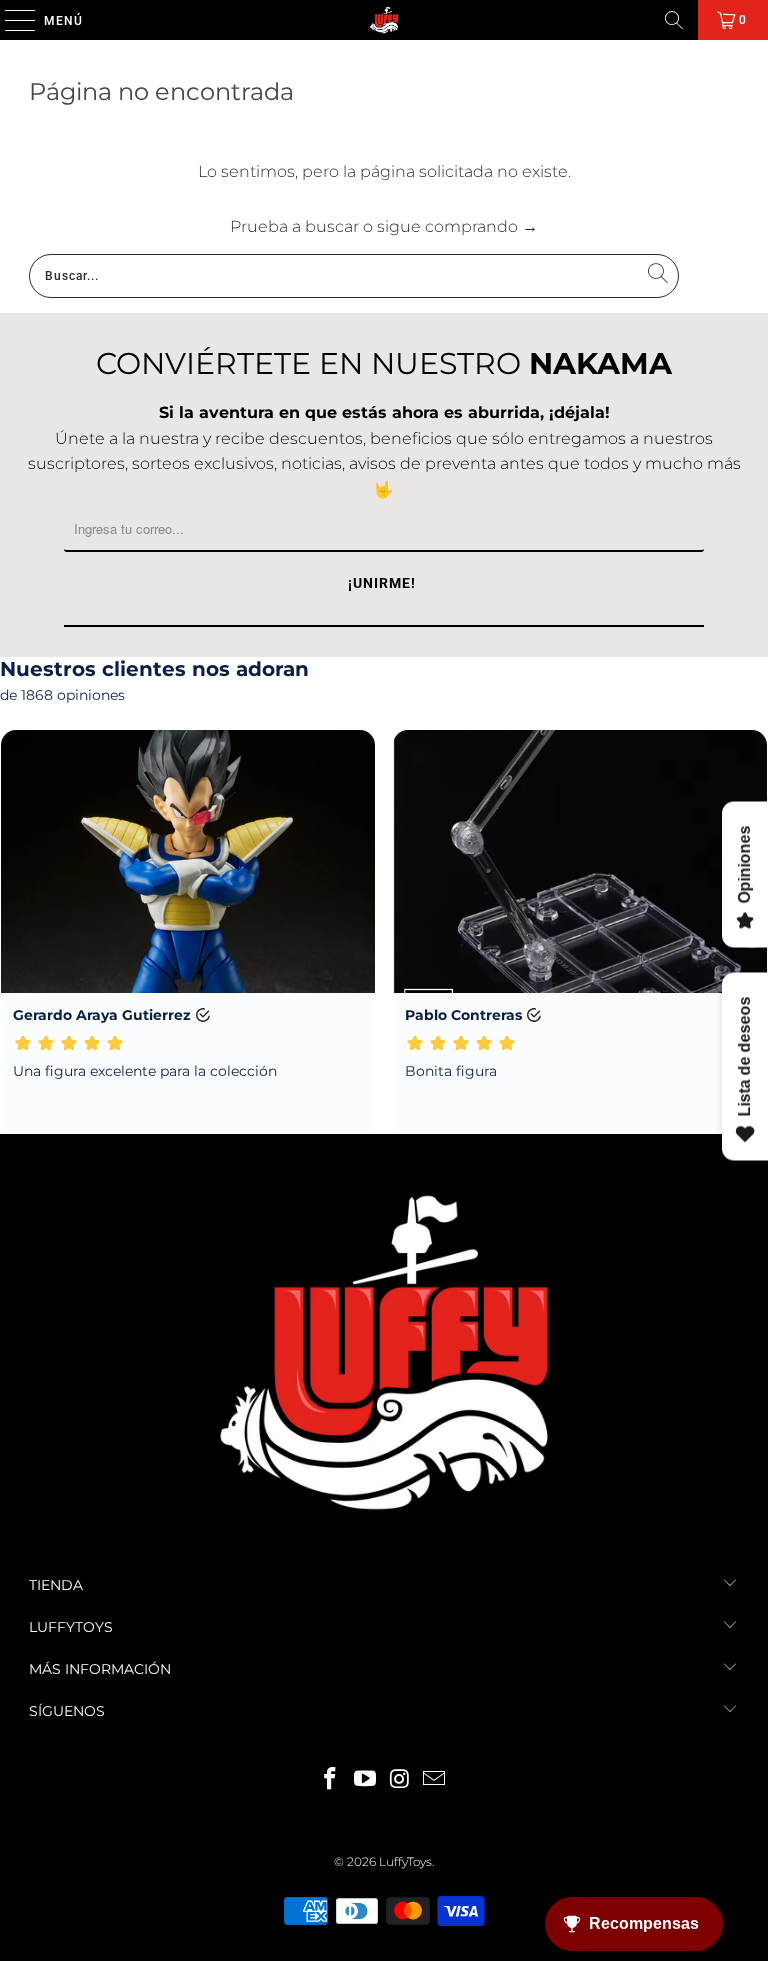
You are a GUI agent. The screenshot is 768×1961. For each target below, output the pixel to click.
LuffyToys (405, 1861)
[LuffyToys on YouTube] (366, 1780)
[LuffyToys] (384, 20)
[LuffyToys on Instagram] (401, 1780)
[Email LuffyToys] (435, 1780)
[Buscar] (674, 20)
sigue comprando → (457, 226)
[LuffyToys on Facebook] (331, 1780)
